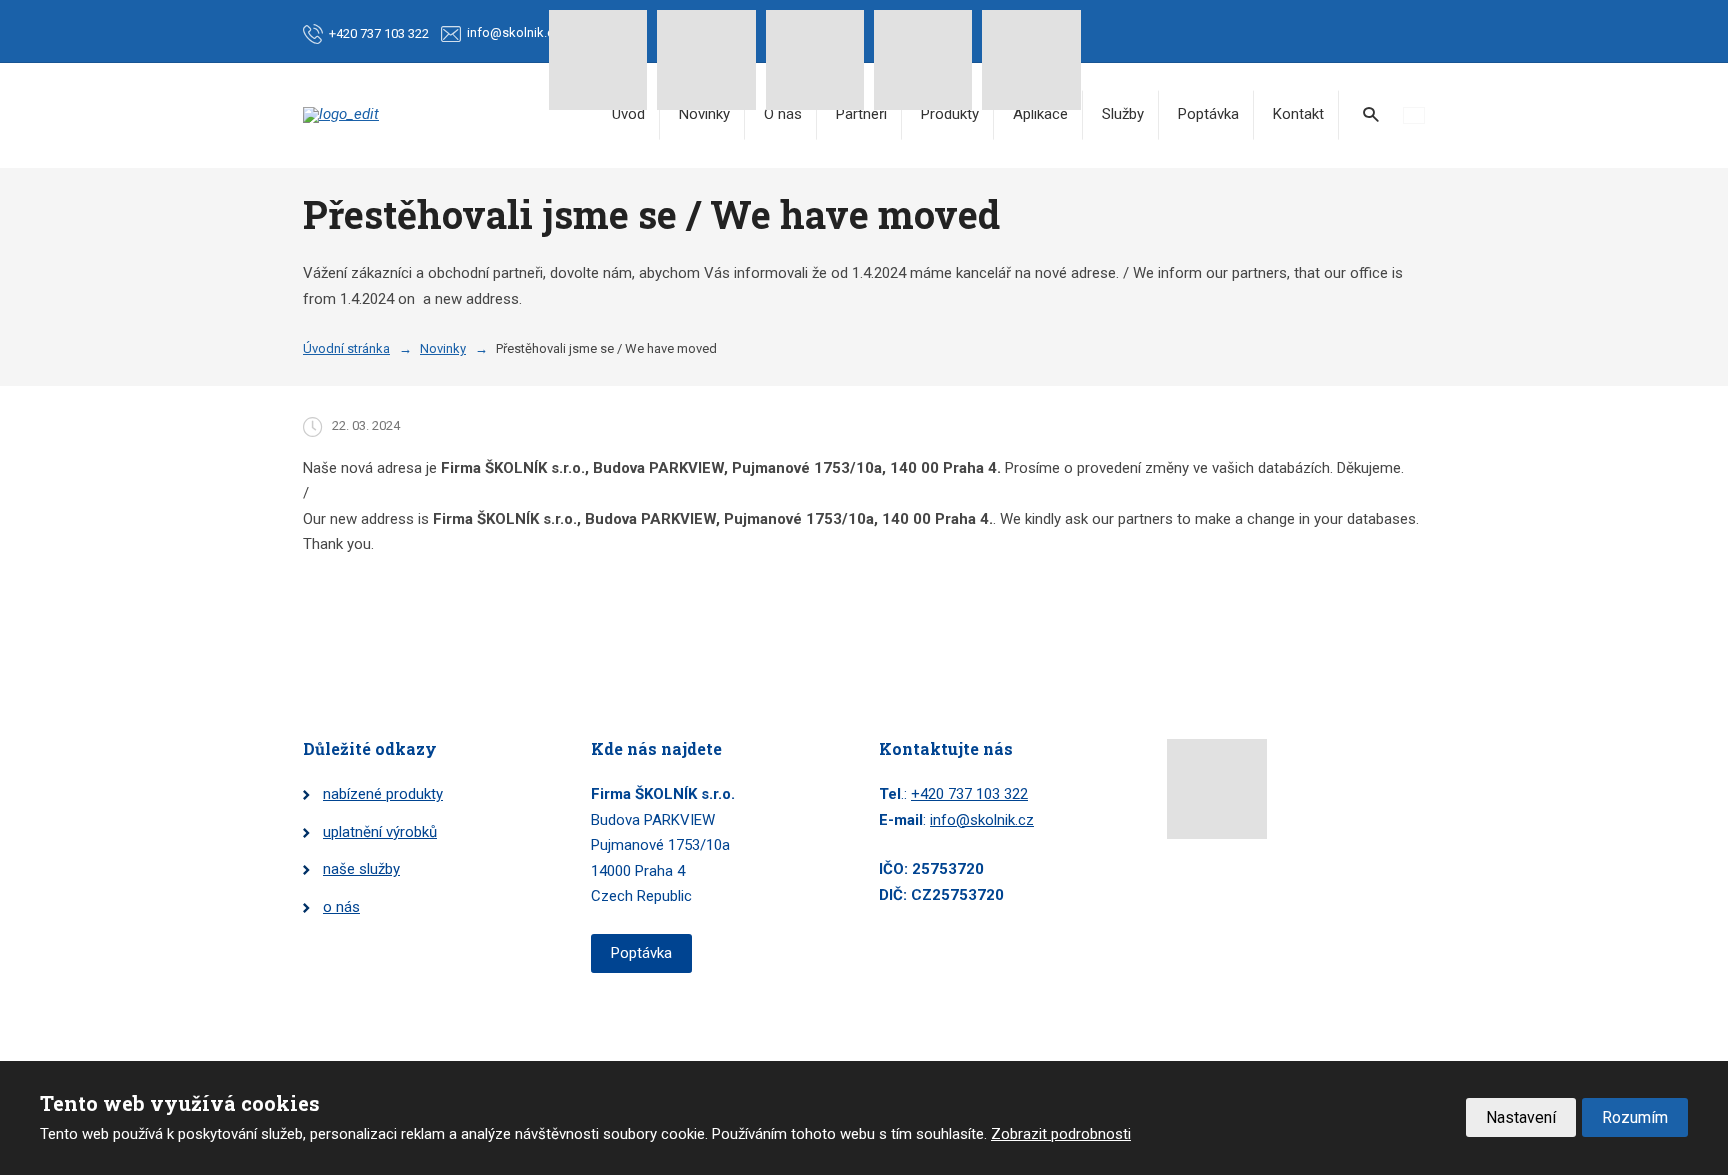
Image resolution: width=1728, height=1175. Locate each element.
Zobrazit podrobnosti (1061, 1134)
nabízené (354, 794)
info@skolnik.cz (982, 820)
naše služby (361, 869)
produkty (414, 794)
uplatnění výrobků (380, 832)
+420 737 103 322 (969, 794)
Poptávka (1208, 114)
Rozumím (1635, 1117)
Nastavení (1521, 1117)
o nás (341, 907)
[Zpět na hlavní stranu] (343, 115)
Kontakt (1298, 114)
